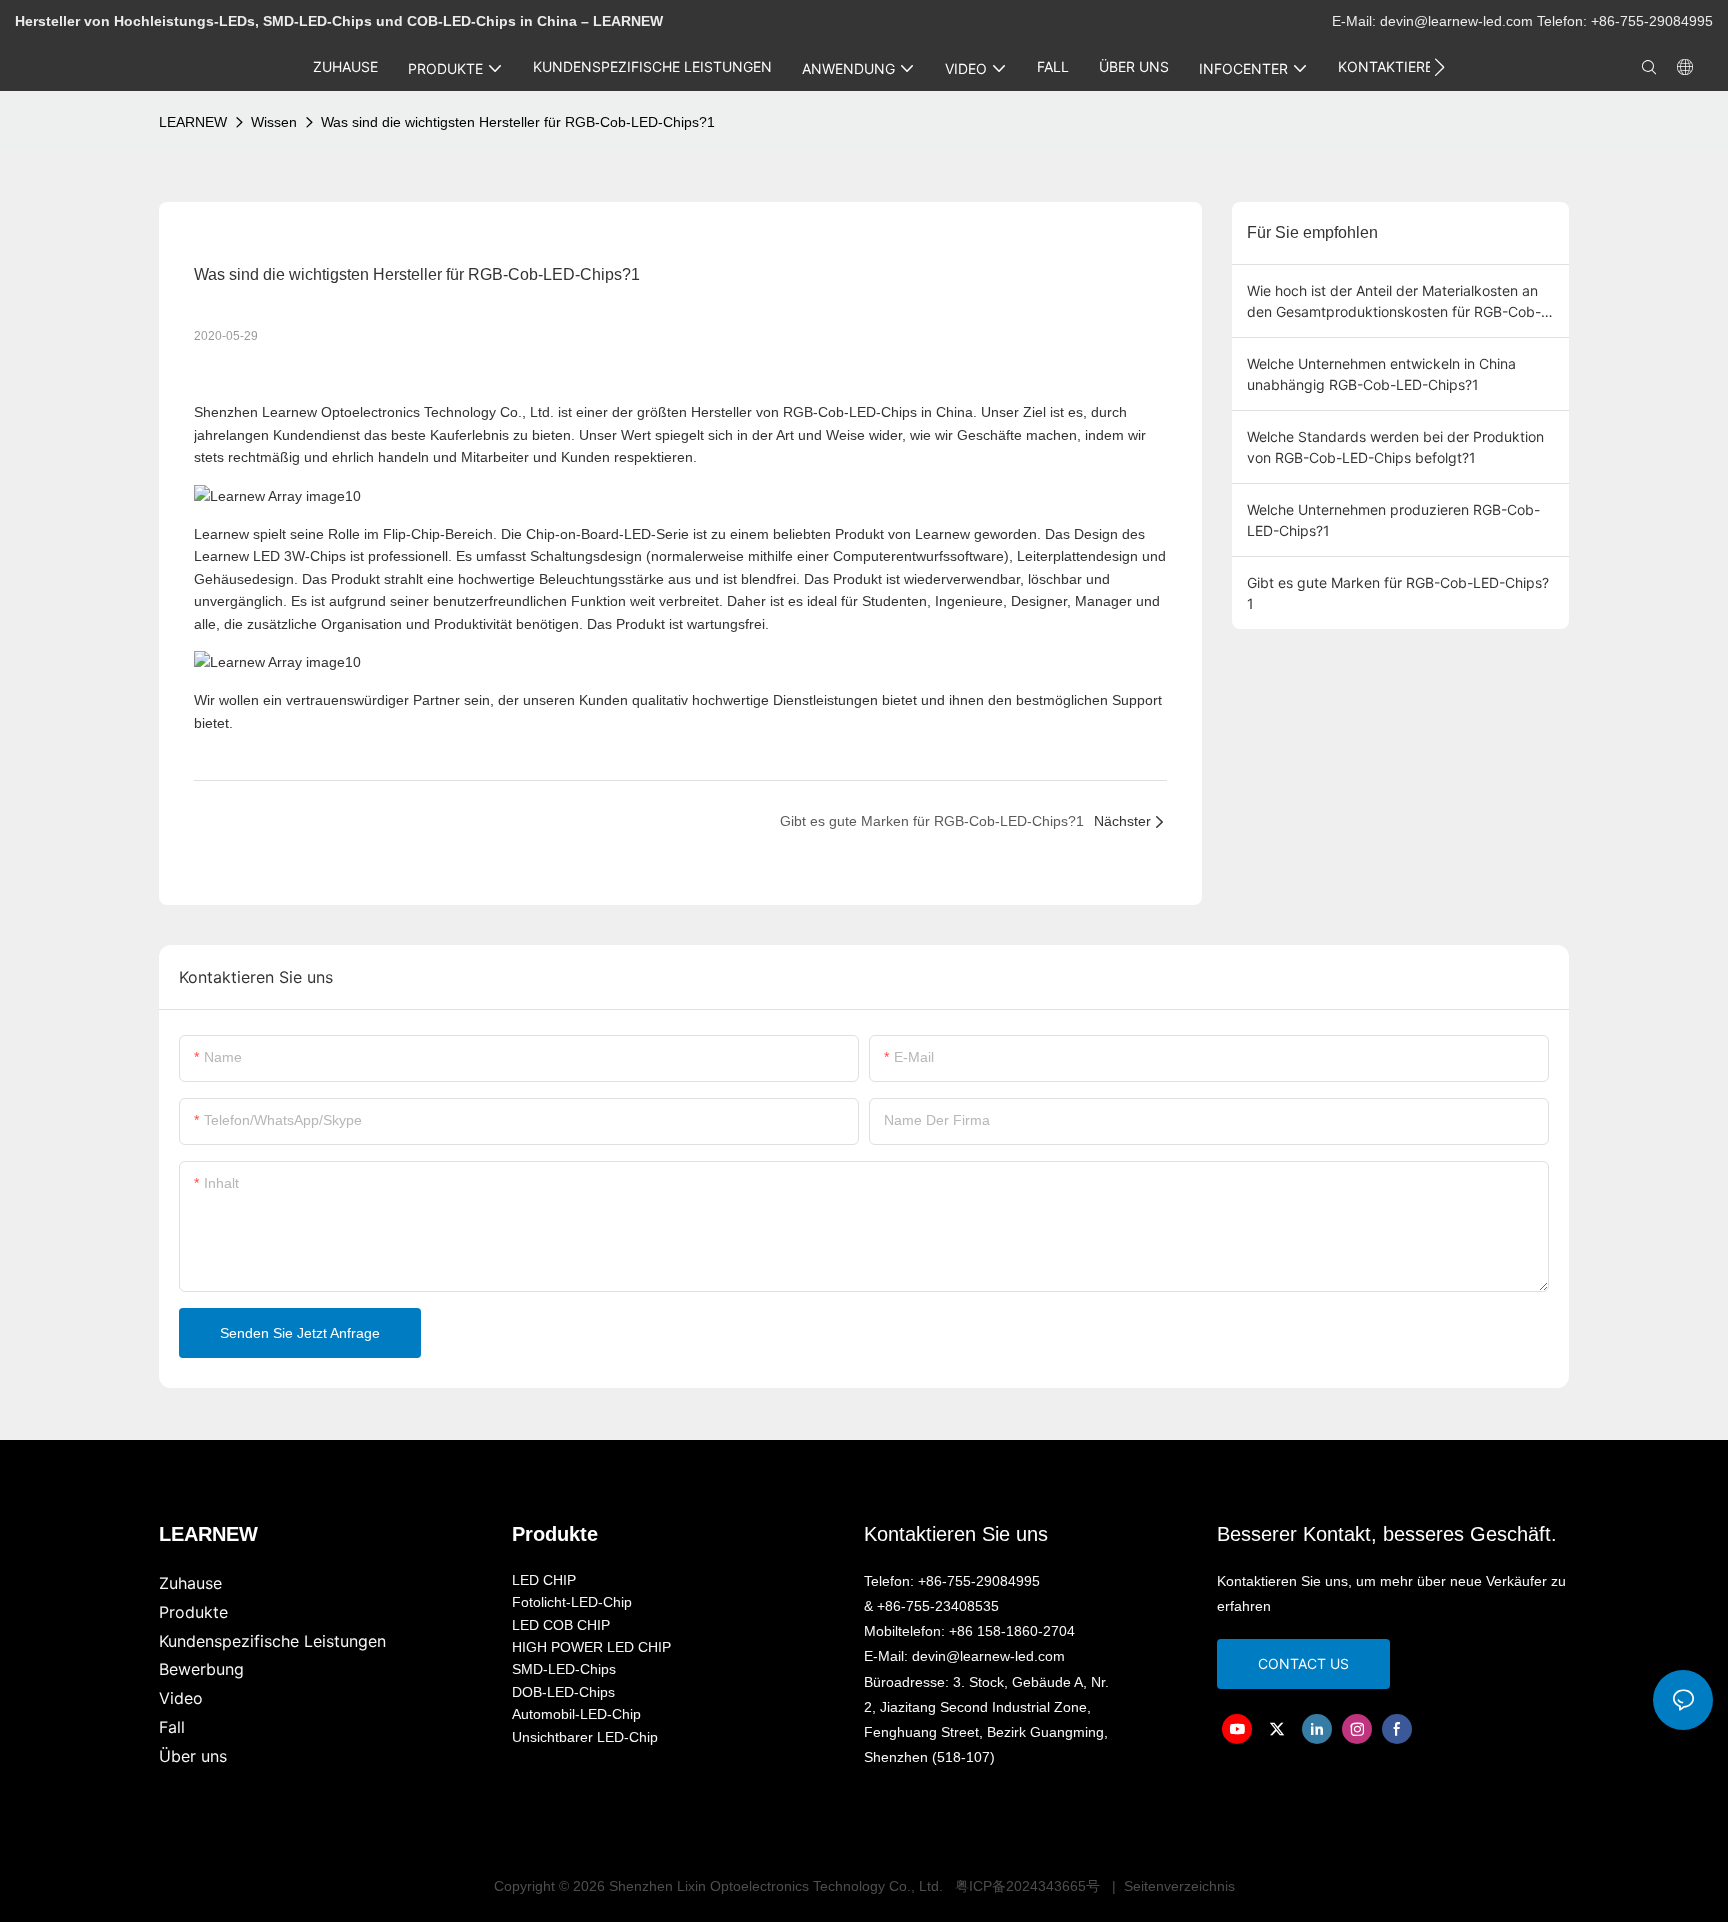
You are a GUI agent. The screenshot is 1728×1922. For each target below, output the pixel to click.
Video (181, 1698)
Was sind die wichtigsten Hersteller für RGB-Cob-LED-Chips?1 (518, 122)
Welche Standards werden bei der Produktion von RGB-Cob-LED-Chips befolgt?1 (1395, 447)
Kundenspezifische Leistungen (272, 1641)
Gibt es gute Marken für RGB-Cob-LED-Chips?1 (1398, 593)
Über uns (193, 1756)
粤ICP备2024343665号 (1027, 1886)
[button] (1439, 67)
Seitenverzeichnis (1177, 1886)
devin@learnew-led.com (1458, 21)
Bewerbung (201, 1669)
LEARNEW (193, 122)
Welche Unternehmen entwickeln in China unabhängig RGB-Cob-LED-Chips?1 (1381, 374)
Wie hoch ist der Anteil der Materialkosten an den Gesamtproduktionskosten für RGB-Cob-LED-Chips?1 (1394, 302)
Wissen (274, 122)
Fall (172, 1727)
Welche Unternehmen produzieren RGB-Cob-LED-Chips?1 (1393, 520)
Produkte (193, 1612)
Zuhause (190, 1583)
